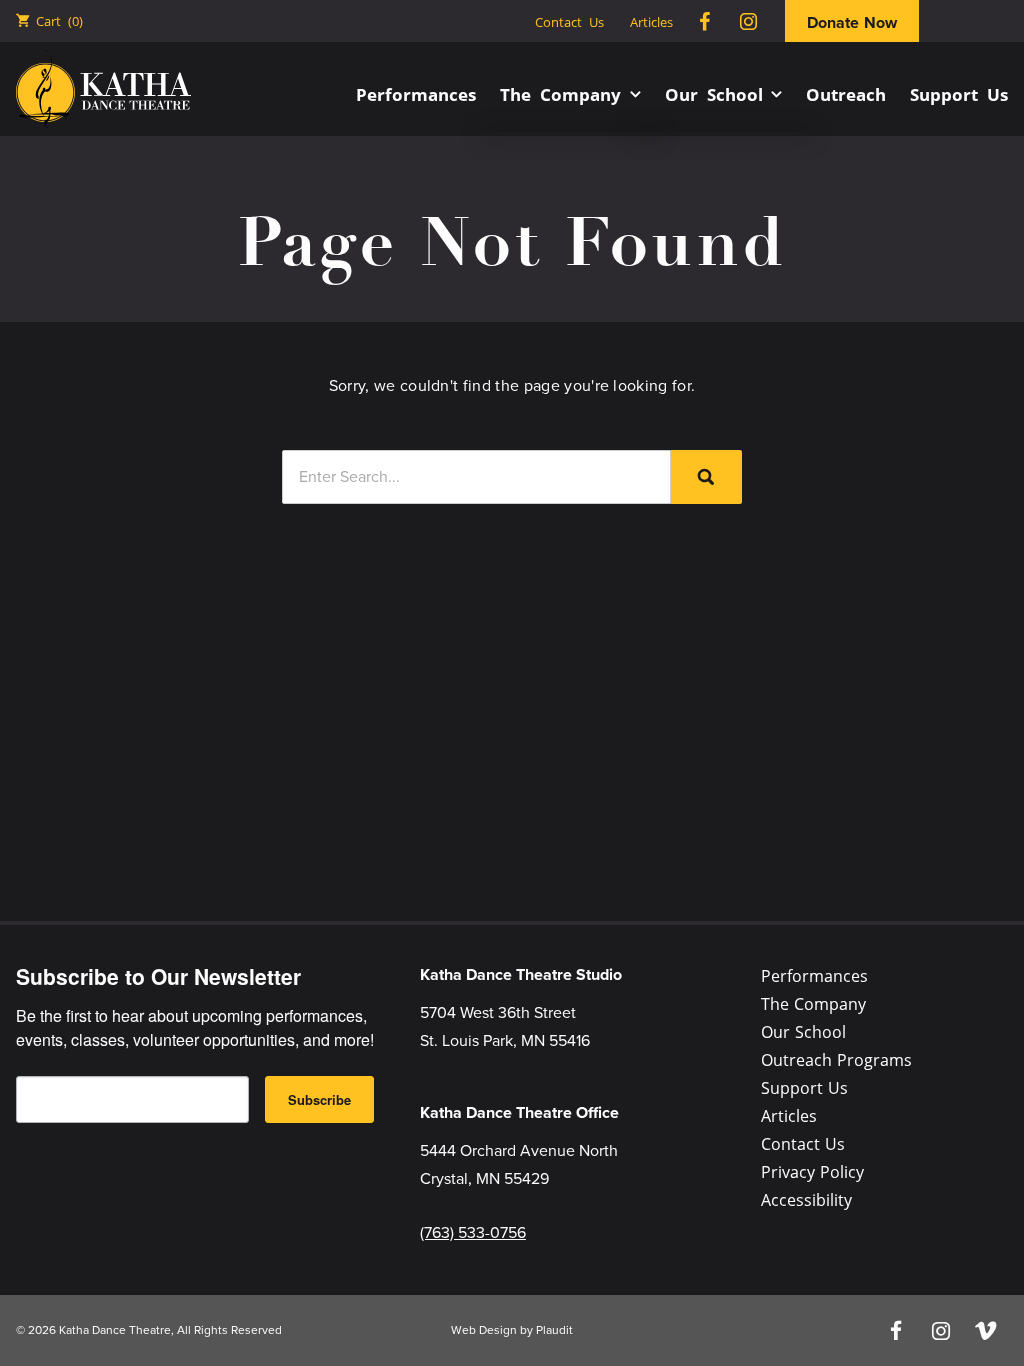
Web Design (484, 1330)
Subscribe (319, 1099)
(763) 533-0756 (473, 1232)
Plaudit (554, 1330)
